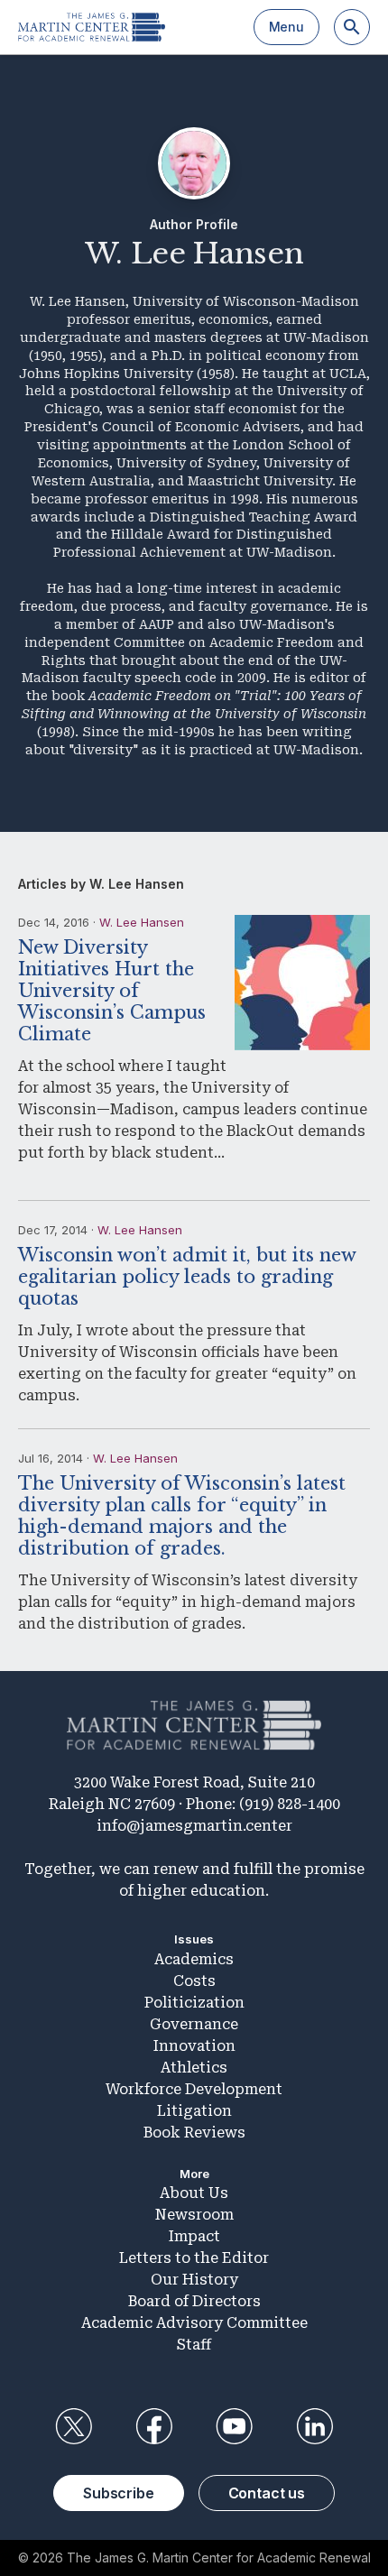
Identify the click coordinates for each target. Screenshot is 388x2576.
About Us (194, 2193)
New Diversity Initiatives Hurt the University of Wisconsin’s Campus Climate (112, 991)
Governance (194, 2024)
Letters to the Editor (194, 2258)
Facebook (153, 2426)
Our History (194, 2280)
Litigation (194, 2111)
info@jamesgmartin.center (194, 1826)
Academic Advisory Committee (194, 2323)
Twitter (73, 2426)
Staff (194, 2345)
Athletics (194, 2068)
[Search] (352, 27)
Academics (194, 1959)
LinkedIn (315, 2426)
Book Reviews (194, 2133)
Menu (286, 27)
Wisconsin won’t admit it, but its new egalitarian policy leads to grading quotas (187, 1277)
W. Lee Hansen (142, 922)
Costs (194, 1981)
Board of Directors (194, 2301)
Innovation (194, 2046)
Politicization (194, 2003)
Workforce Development (194, 2089)
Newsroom (194, 2215)
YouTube (235, 2426)
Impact (194, 2236)
